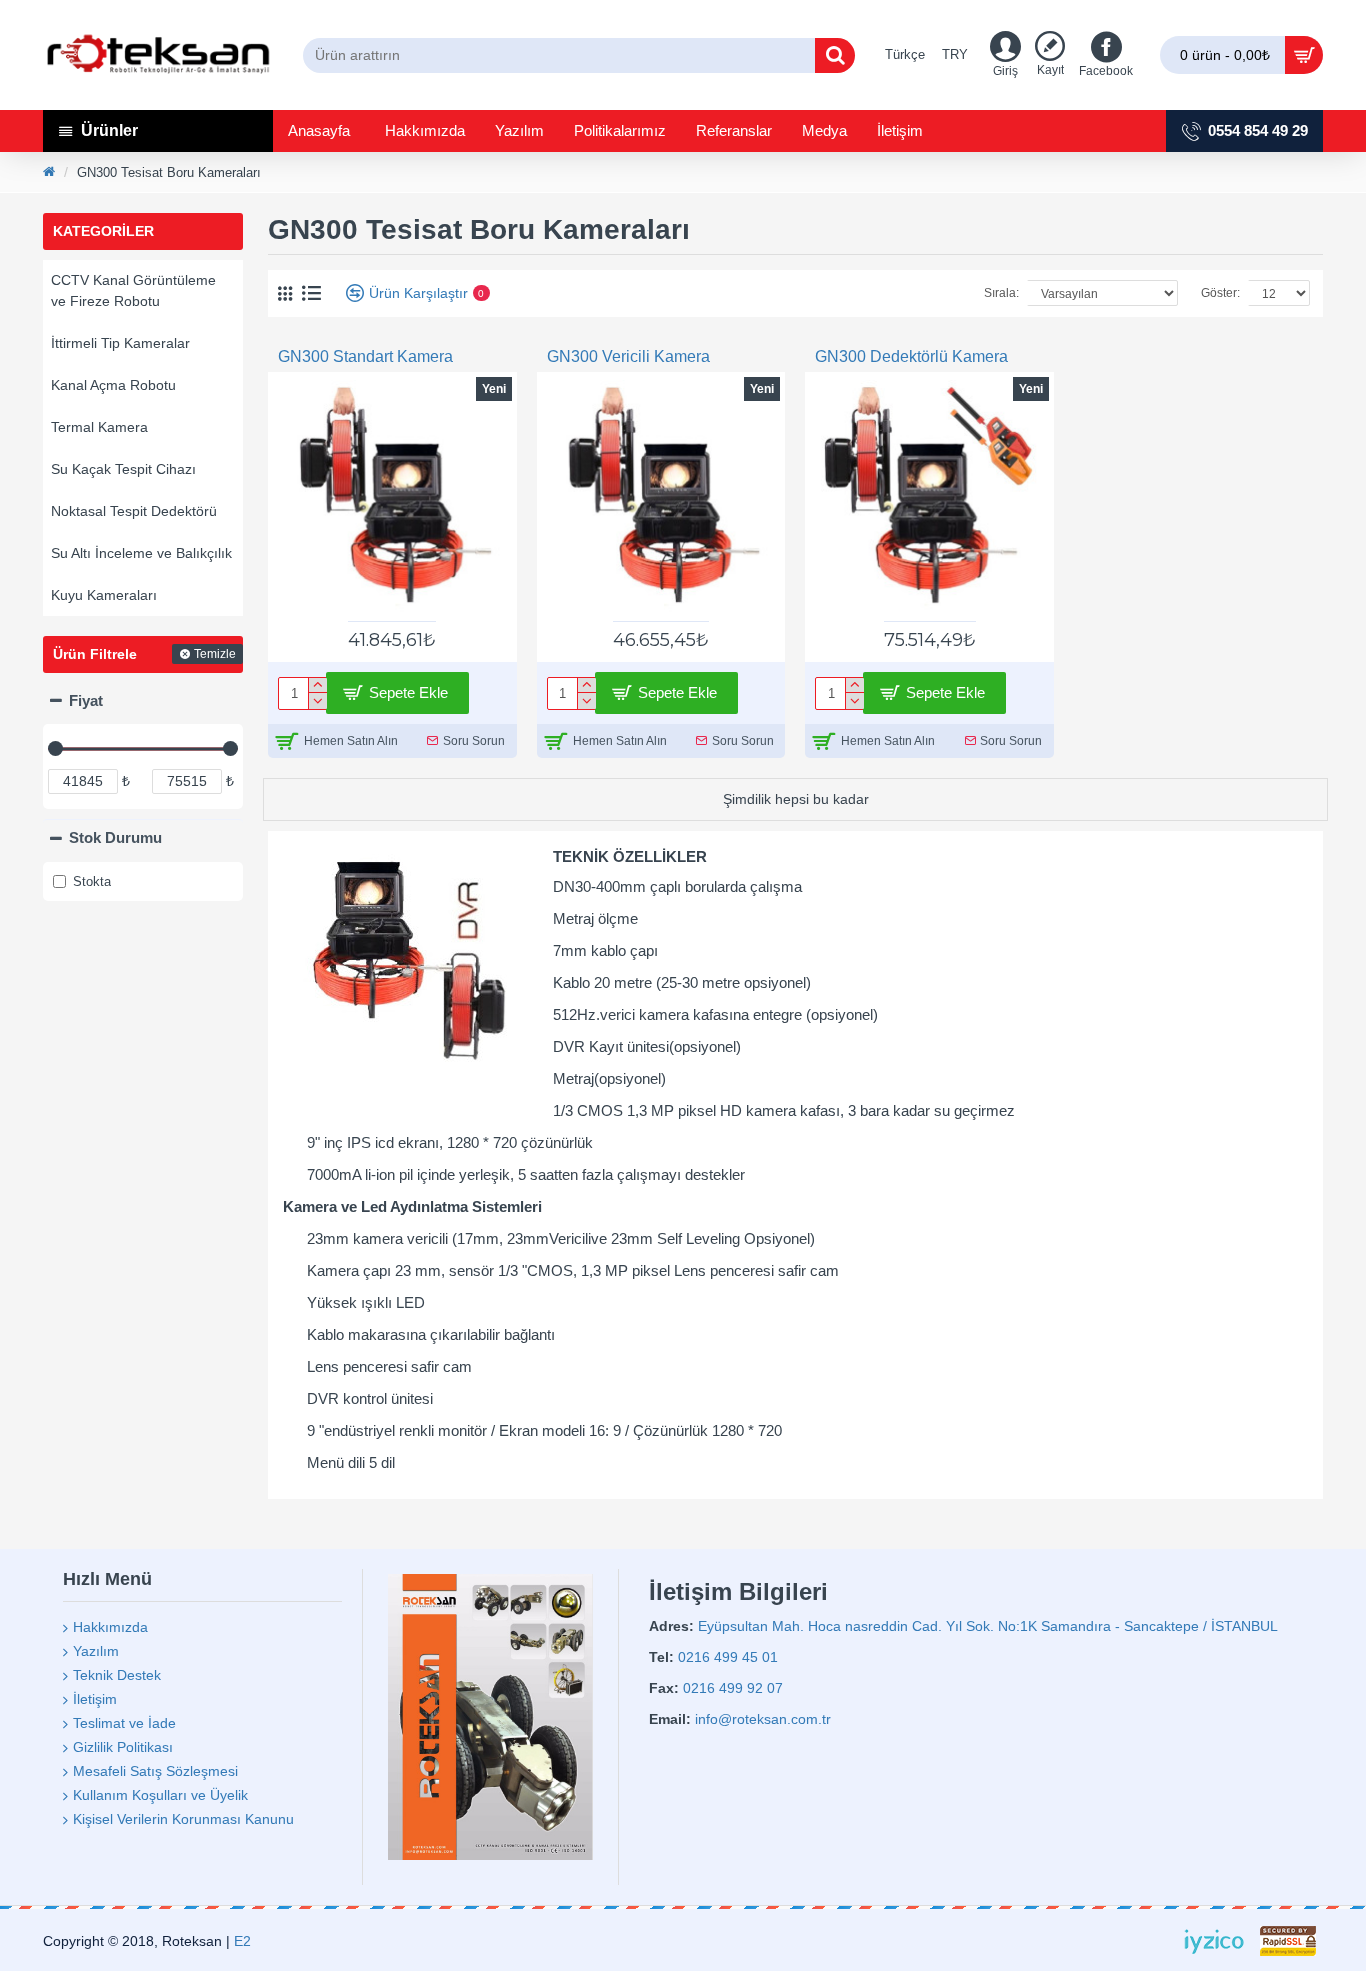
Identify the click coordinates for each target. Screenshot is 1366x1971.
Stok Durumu (115, 837)
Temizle (215, 654)
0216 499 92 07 (733, 1688)
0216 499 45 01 (728, 1657)
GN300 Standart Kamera (365, 356)
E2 (242, 1941)
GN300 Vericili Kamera (628, 356)
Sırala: (1001, 293)
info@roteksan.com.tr (763, 1719)
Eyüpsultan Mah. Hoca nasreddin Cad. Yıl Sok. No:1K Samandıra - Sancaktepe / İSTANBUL (988, 1626)
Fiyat (86, 700)
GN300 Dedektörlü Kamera (911, 356)
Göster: (1220, 293)
